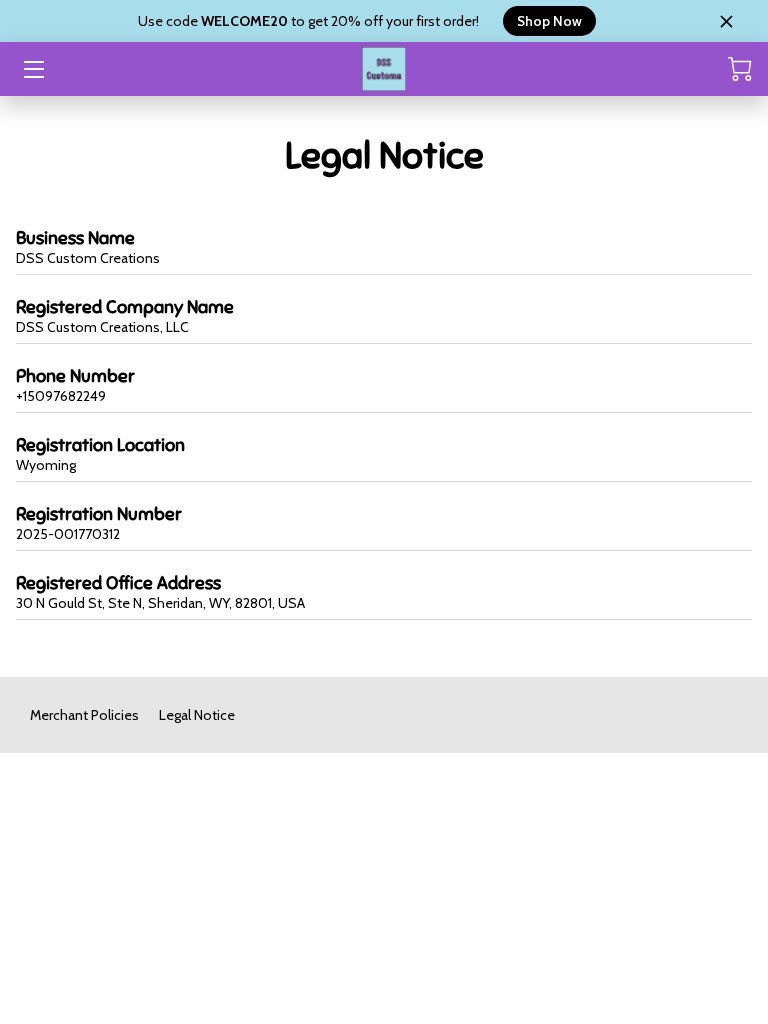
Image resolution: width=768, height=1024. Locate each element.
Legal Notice (197, 715)
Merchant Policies (84, 715)
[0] (740, 69)
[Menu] (32, 69)
